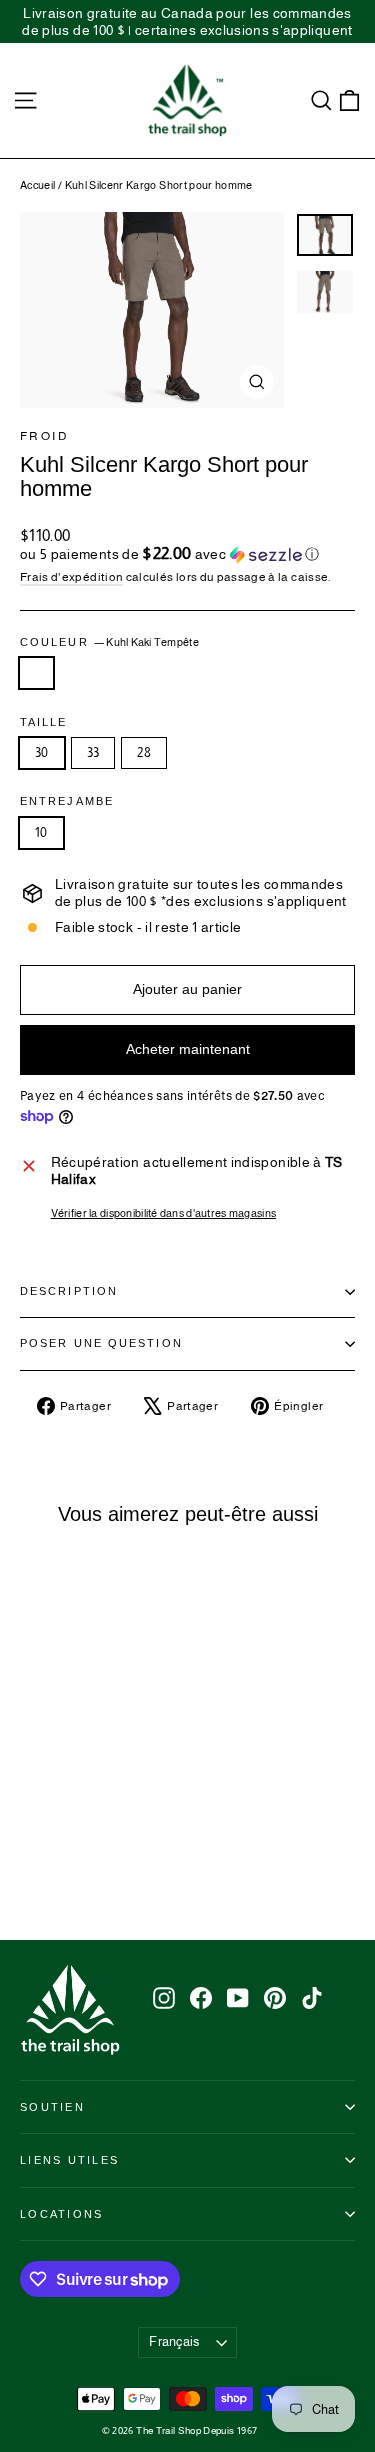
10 (41, 832)
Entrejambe (67, 801)
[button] (187, 554)
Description (69, 1291)
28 (144, 752)
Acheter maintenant (188, 1049)
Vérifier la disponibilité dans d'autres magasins (163, 1213)
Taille (44, 722)
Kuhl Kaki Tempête (36, 673)
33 (93, 752)
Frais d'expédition (71, 577)
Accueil (37, 185)
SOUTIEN (52, 2107)
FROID (44, 436)
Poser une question (101, 1343)
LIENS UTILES (69, 2160)
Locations (61, 2214)
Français (174, 2341)
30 (42, 752)
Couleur (109, 642)
